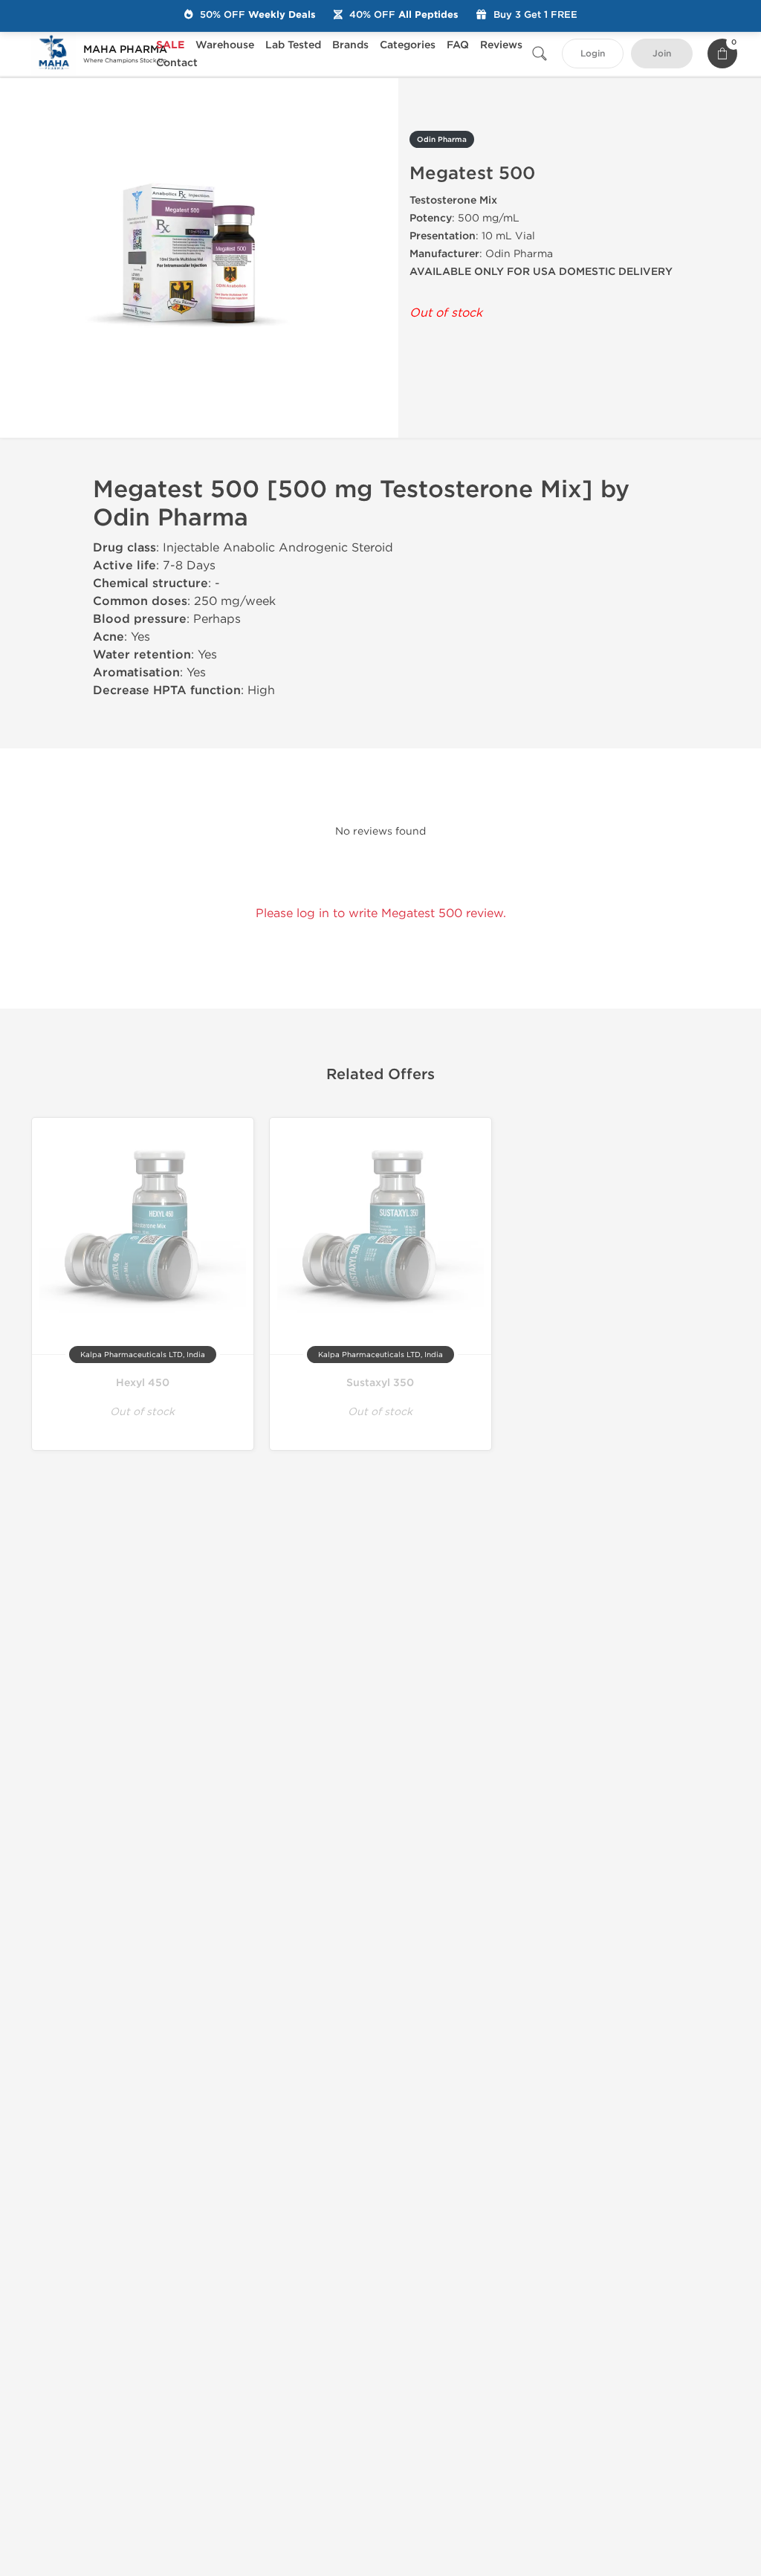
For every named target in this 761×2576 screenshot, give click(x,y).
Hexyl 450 (143, 1383)
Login (593, 54)
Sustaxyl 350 (380, 1383)
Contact (177, 63)
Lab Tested (293, 45)
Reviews (501, 45)
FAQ (458, 45)
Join (662, 54)
